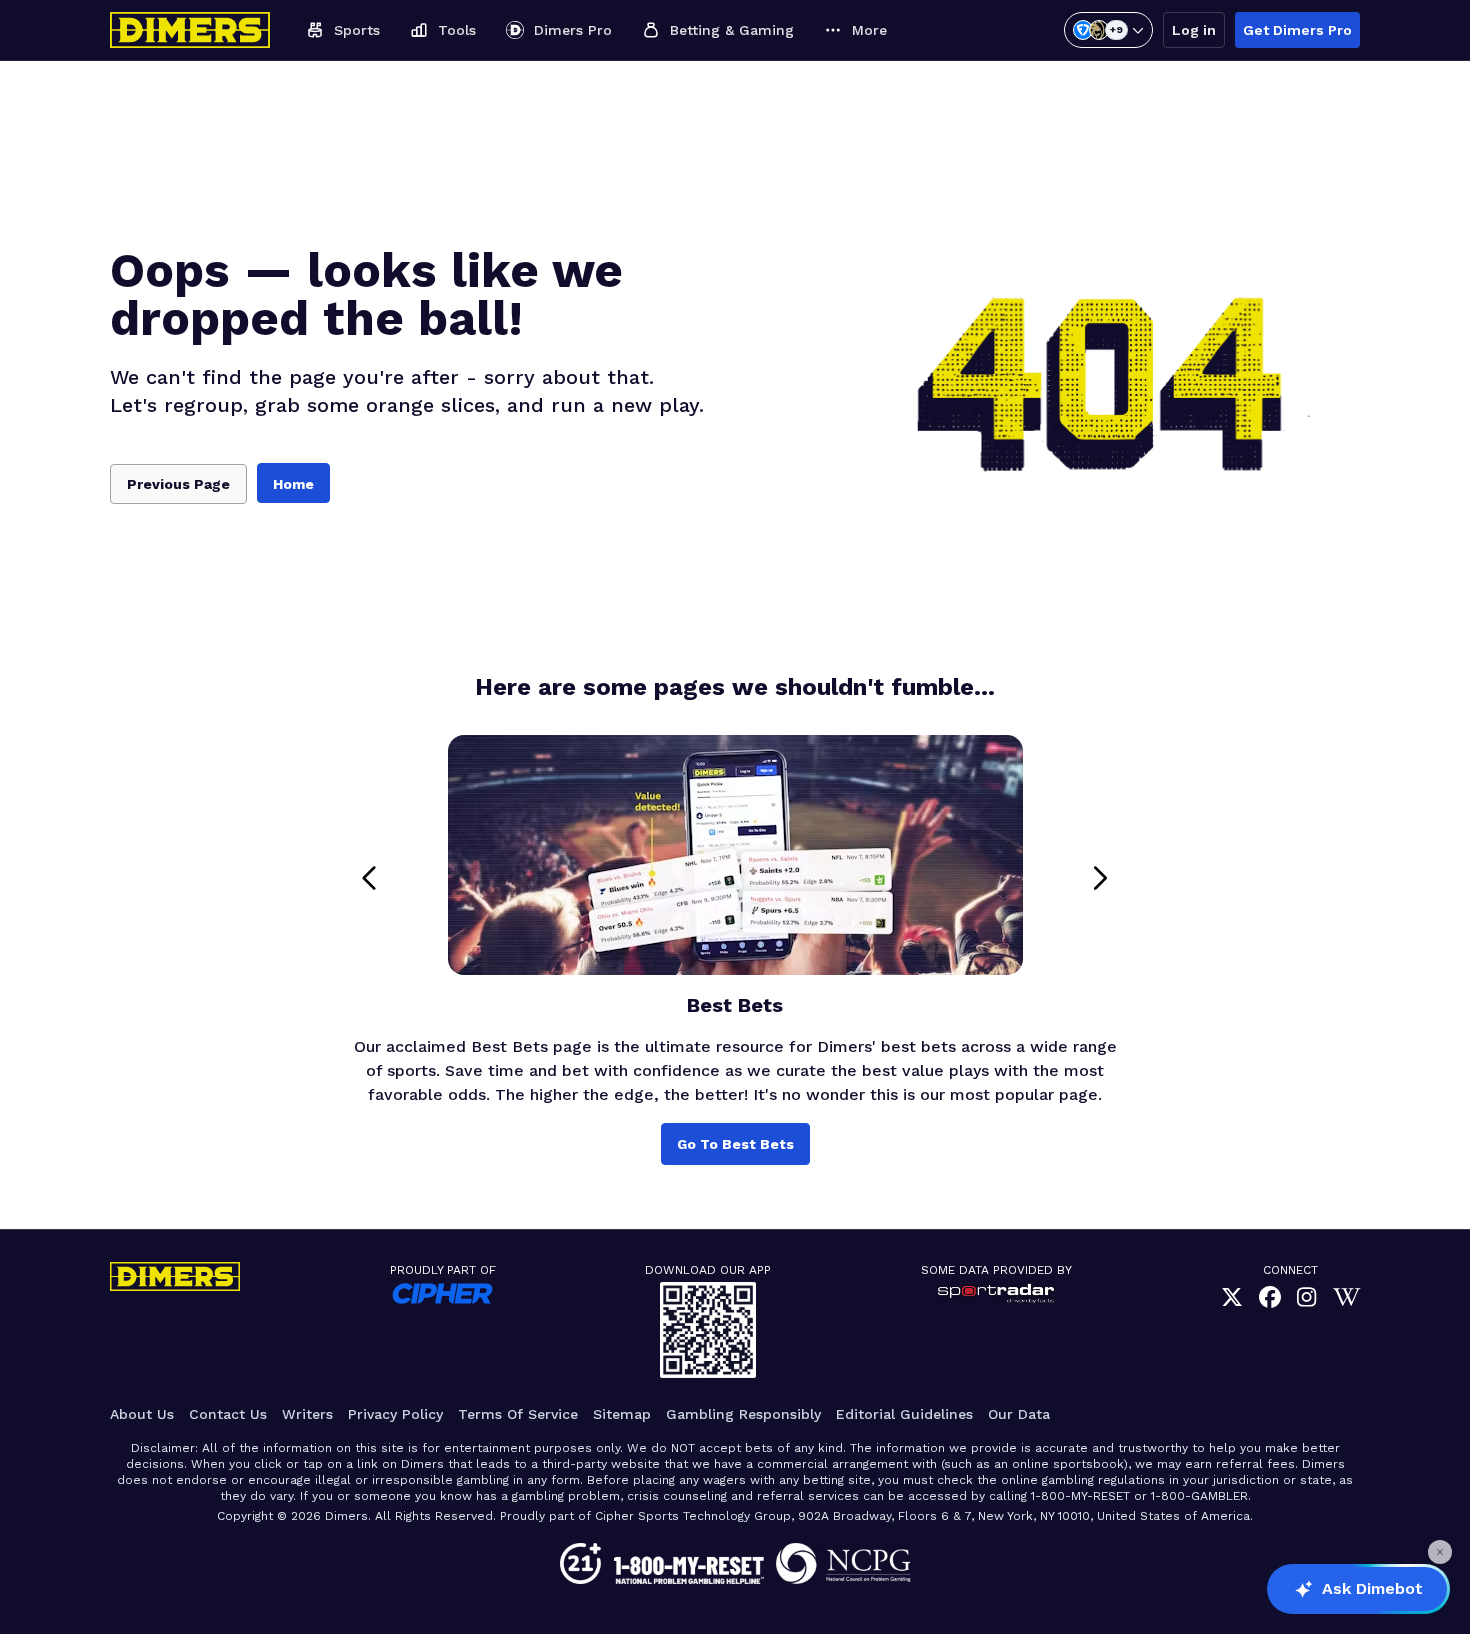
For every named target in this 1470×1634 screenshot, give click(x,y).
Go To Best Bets (735, 1144)
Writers (307, 1414)
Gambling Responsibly (743, 1414)
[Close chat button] (1440, 1552)
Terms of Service (518, 1414)
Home (293, 484)
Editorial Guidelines (904, 1414)
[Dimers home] (190, 30)
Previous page (178, 484)
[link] (1232, 1298)
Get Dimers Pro (1297, 30)
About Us (142, 1414)
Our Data (1019, 1414)
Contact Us (228, 1414)
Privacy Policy (395, 1414)
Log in (1194, 30)
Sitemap (622, 1414)
